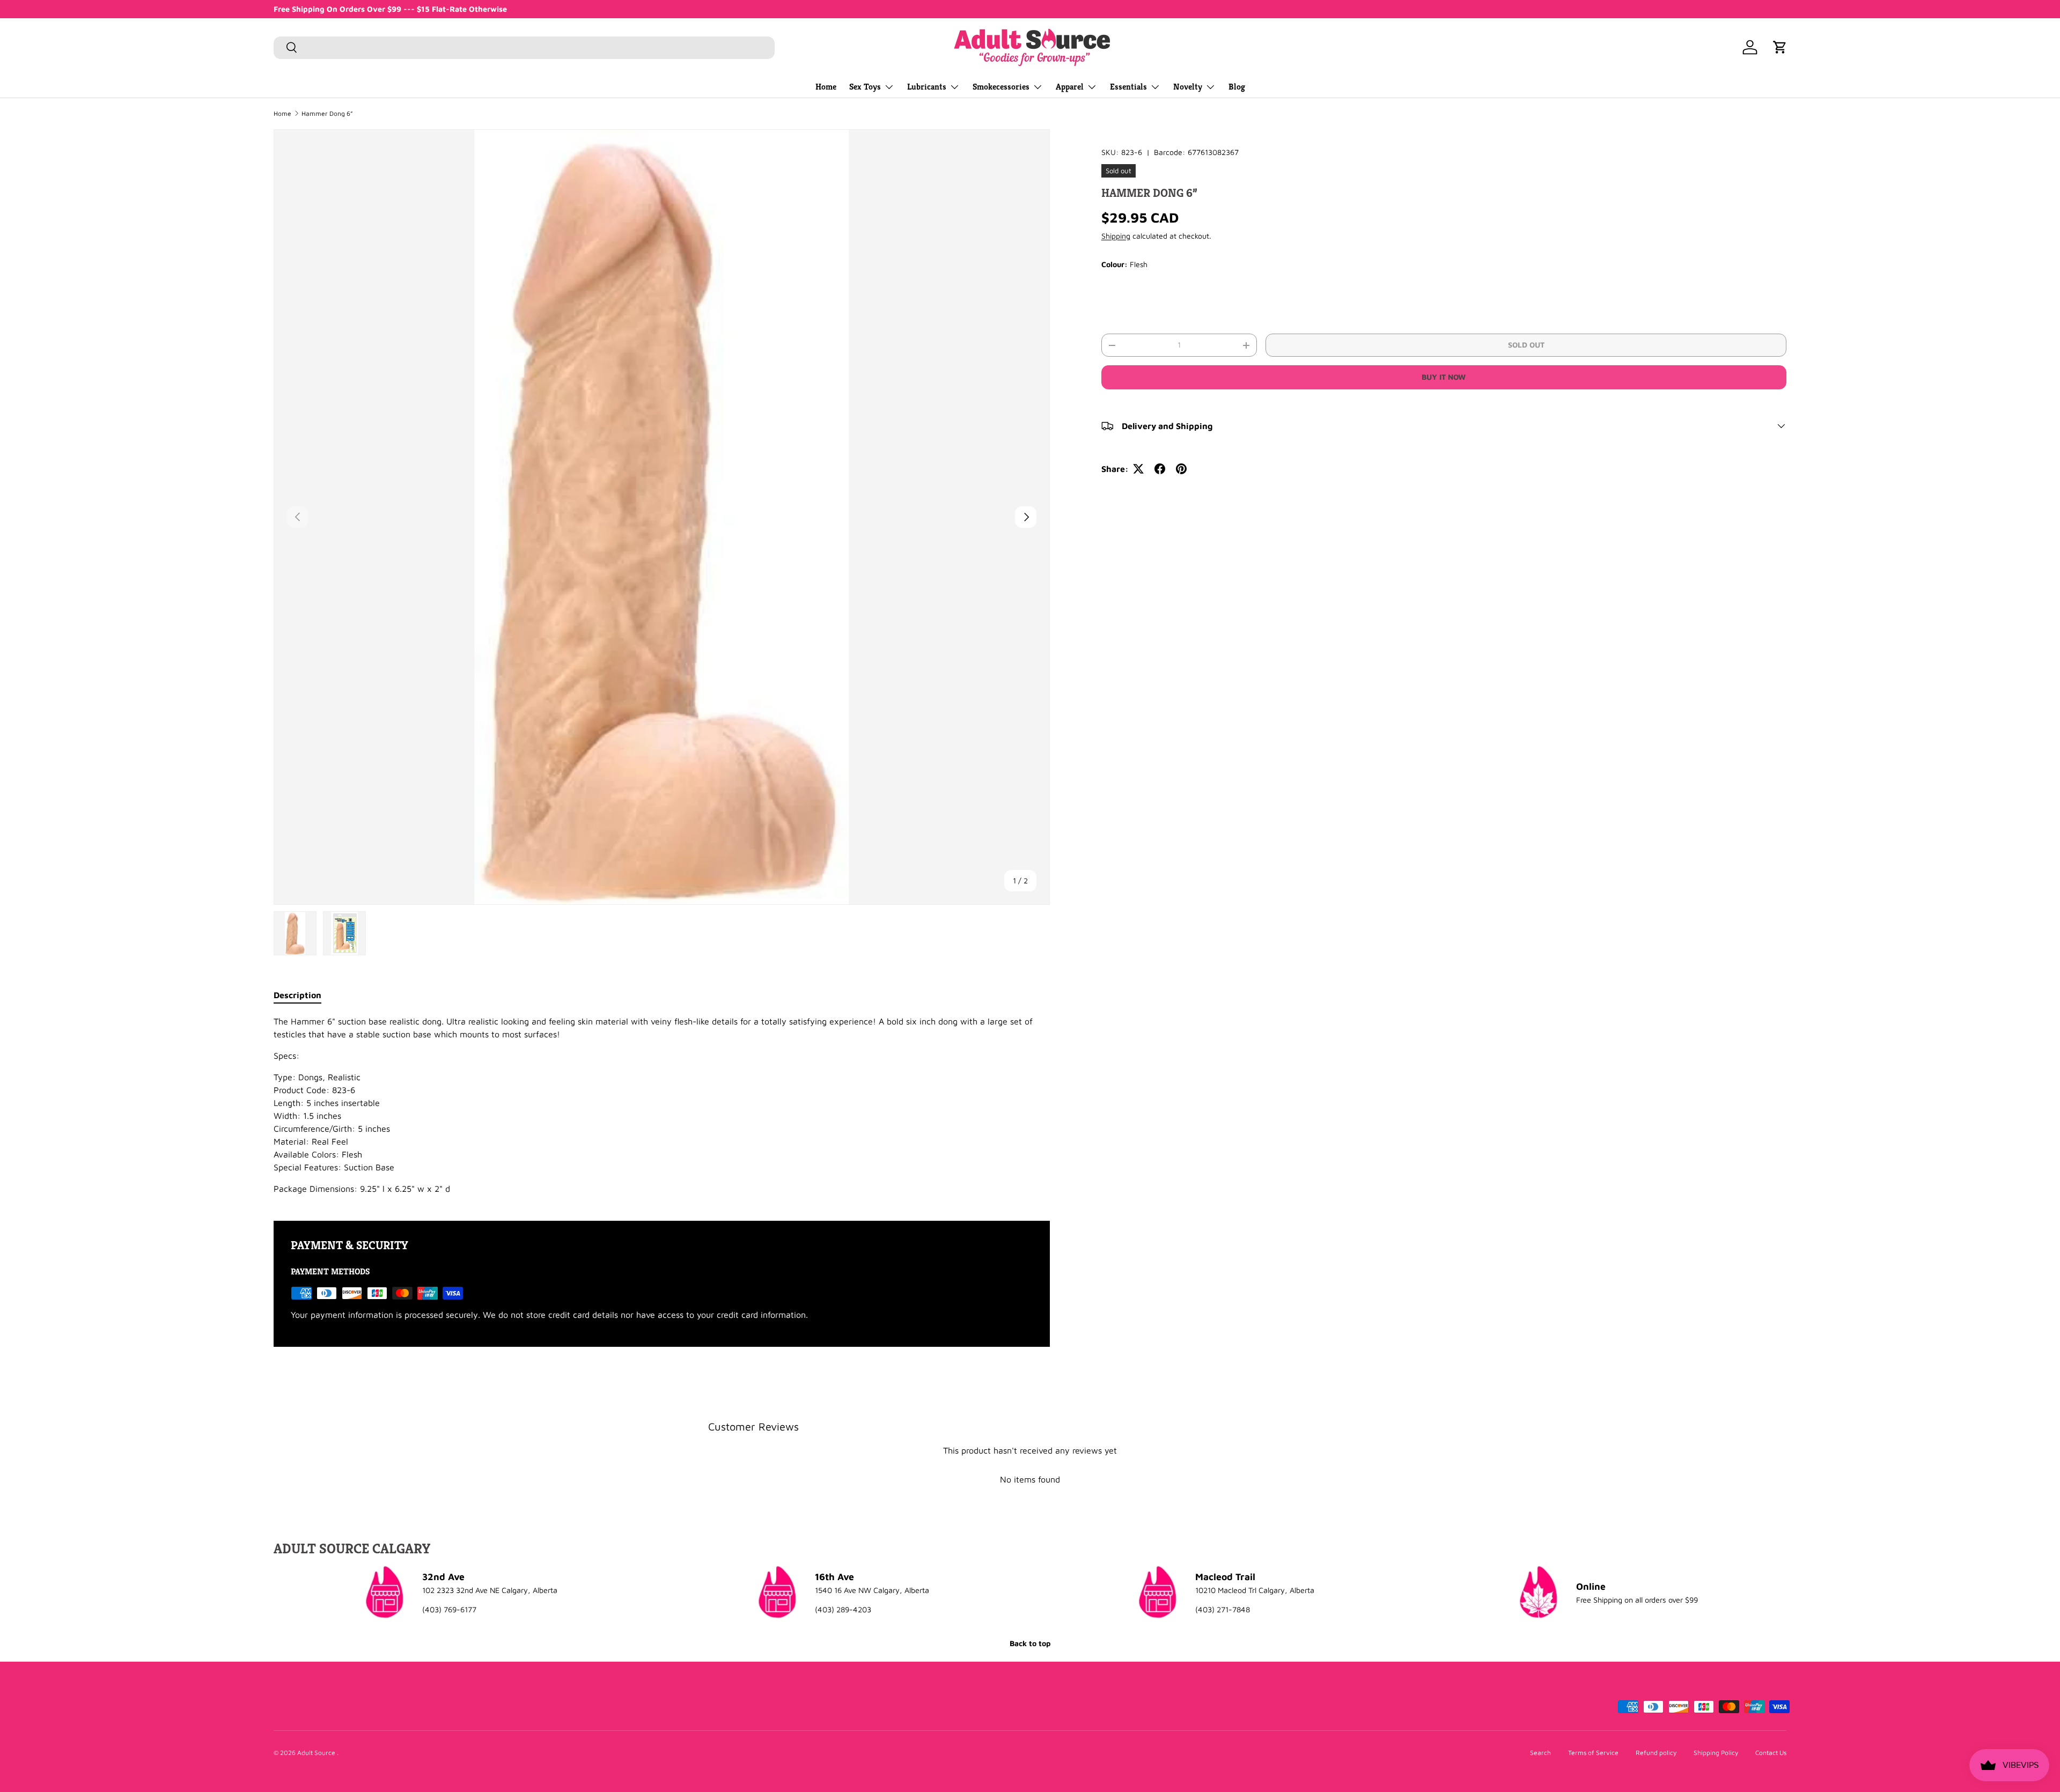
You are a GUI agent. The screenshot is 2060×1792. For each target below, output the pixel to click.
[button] (1780, 47)
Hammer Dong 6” (327, 114)
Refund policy (1656, 1753)
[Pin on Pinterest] (1181, 469)
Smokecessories (1001, 87)
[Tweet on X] (1138, 469)
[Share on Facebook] (1160, 469)
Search (1540, 1753)
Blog (1237, 87)
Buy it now (1444, 377)
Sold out (1526, 345)
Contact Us (1771, 1753)
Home (826, 87)
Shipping (1116, 236)
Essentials (1128, 87)
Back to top (1030, 1643)
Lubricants (927, 87)
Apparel (1070, 87)
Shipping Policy (1716, 1753)
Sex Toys (865, 87)
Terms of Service (1593, 1753)
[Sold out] (1122, 296)
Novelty (1188, 87)
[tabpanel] (662, 1105)
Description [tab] (297, 995)
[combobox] (524, 47)
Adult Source (317, 1753)
